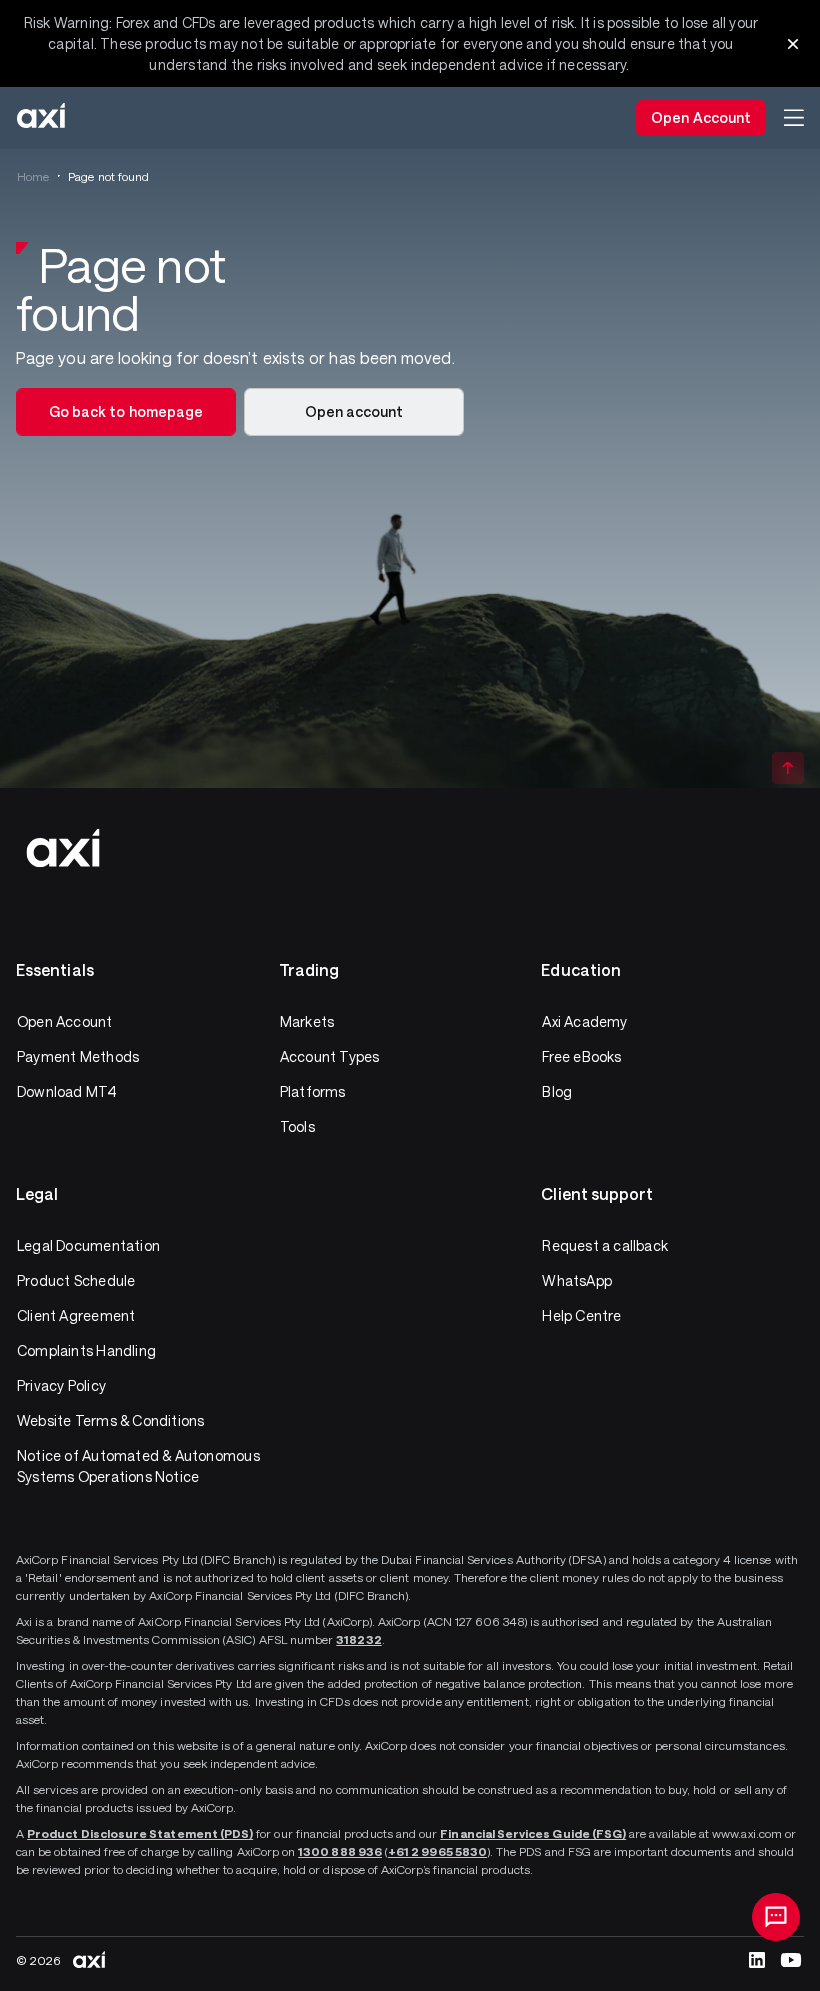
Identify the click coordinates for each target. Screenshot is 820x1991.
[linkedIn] (757, 1960)
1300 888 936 (340, 1851)
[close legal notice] (793, 44)
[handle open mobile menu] (794, 118)
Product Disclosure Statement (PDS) (140, 1833)
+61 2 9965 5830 (437, 1851)
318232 (358, 1639)
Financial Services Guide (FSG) (533, 1833)
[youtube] (791, 1960)
